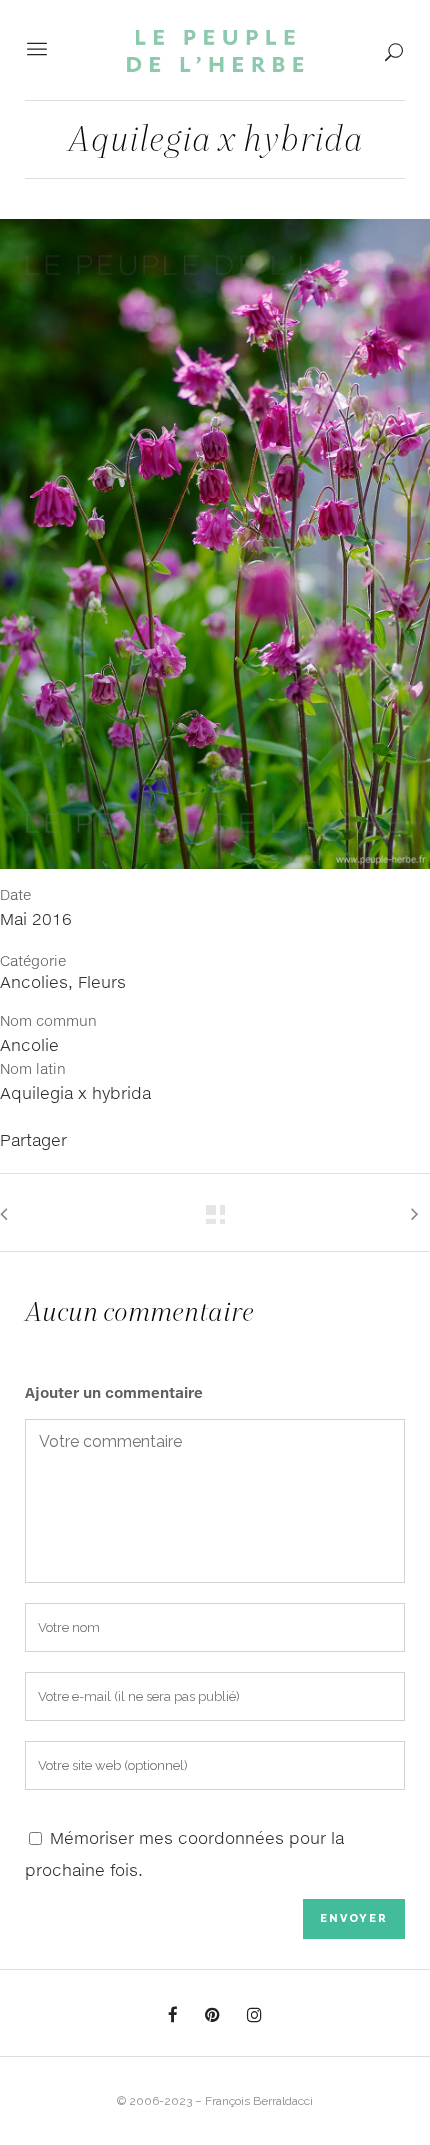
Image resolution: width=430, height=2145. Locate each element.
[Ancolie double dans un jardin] (215, 551)
